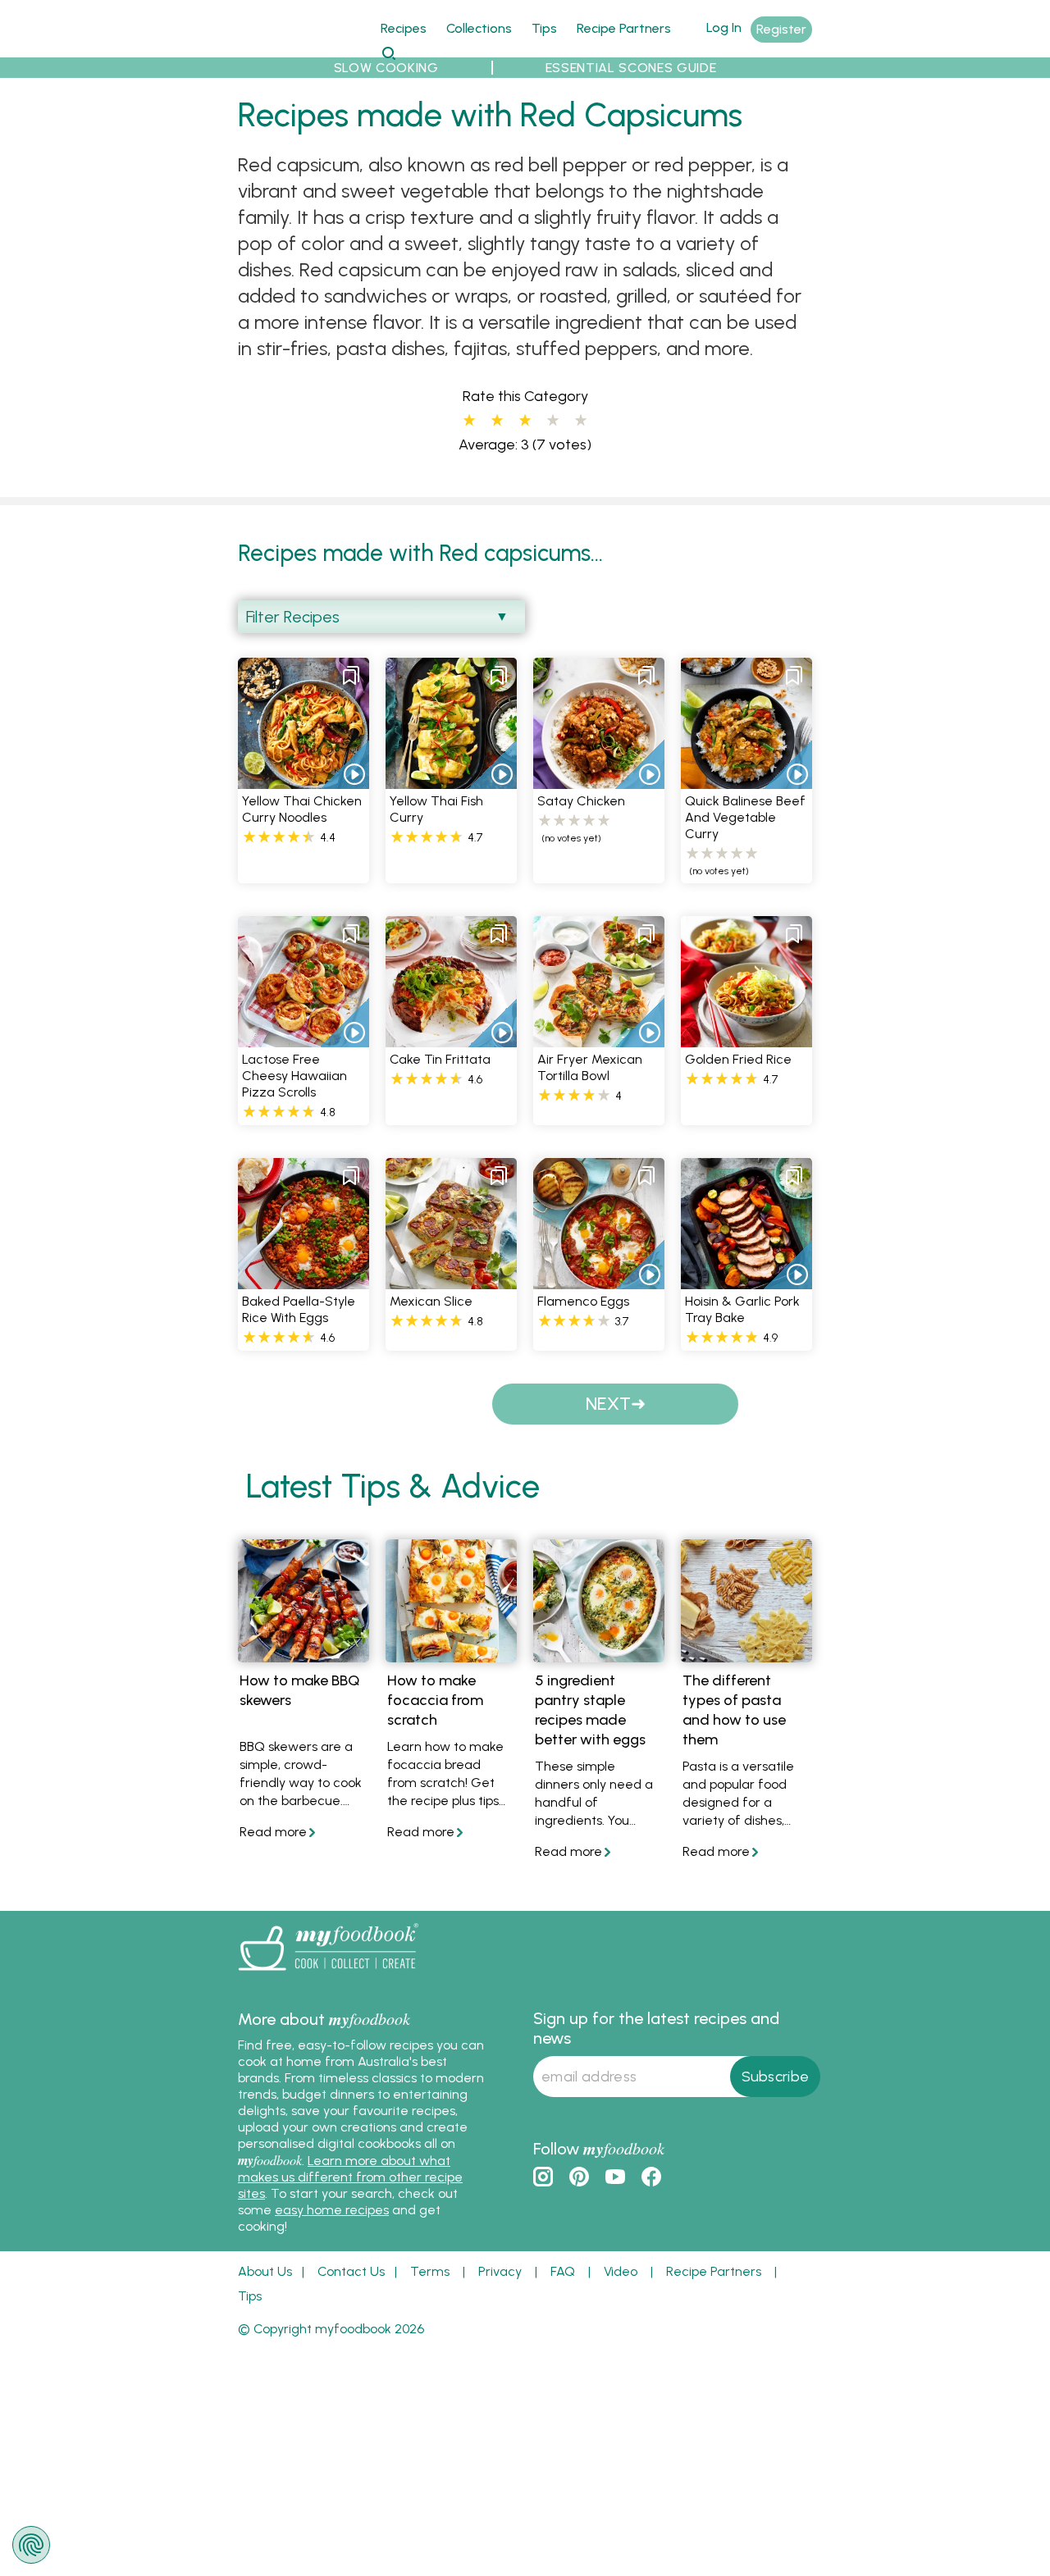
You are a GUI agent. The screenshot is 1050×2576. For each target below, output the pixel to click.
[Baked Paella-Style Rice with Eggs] (304, 1280)
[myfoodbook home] (299, 48)
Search (388, 53)
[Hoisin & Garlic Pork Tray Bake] (746, 1280)
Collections (479, 28)
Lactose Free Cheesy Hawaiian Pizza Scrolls (294, 1076)
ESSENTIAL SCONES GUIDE (631, 68)
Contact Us (351, 2271)
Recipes (404, 28)
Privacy (500, 2271)
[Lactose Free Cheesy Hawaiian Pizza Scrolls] (304, 1038)
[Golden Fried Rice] (746, 1038)
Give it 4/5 (553, 421)
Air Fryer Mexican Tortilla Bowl (590, 1067)
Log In (724, 27)
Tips (544, 28)
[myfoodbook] (328, 1974)
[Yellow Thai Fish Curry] (451, 780)
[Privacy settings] (31, 2545)
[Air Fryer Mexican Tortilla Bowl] (599, 1038)
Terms (430, 2271)
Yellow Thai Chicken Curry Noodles (302, 809)
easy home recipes (332, 2210)
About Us (265, 2271)
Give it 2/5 (497, 421)
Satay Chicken (581, 801)
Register (781, 29)
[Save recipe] (351, 676)
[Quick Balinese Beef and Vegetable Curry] (746, 780)
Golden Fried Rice (738, 1059)
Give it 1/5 (469, 421)
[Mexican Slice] (451, 1280)
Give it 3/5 (525, 421)
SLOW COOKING (386, 68)
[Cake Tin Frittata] (451, 1038)
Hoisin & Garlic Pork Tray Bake (742, 1309)
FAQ (563, 2271)
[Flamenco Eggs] (599, 1280)
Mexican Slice (431, 1301)
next (608, 1404)
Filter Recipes (293, 617)
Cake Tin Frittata (440, 1059)
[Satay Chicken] (599, 780)
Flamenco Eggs (583, 1301)
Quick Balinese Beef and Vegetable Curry (745, 817)
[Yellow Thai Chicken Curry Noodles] (304, 780)
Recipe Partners (624, 28)
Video (621, 2271)
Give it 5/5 (581, 421)
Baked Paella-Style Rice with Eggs (299, 1309)
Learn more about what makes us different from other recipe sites (350, 2177)
